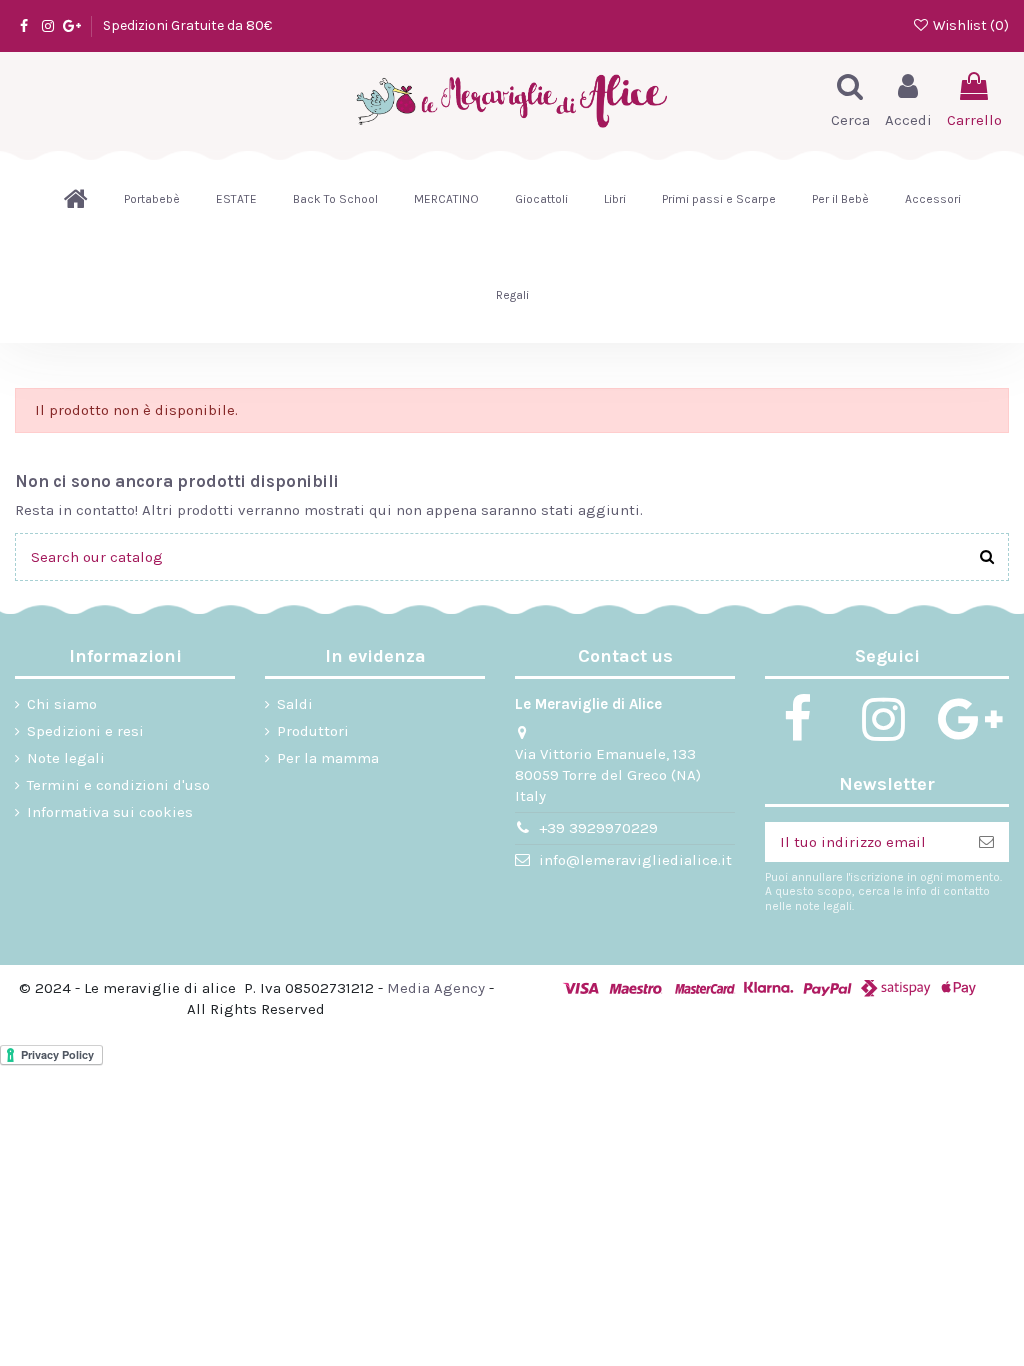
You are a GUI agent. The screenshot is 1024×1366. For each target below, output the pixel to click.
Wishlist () (969, 25)
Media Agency (436, 988)
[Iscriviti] (986, 842)
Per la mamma (328, 758)
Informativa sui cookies (110, 812)
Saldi (295, 704)
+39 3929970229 (598, 828)
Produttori (313, 731)
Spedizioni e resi (85, 731)
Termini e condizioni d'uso (118, 785)
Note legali (66, 758)
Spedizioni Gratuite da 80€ (187, 25)
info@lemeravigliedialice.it (635, 860)
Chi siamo (62, 704)
